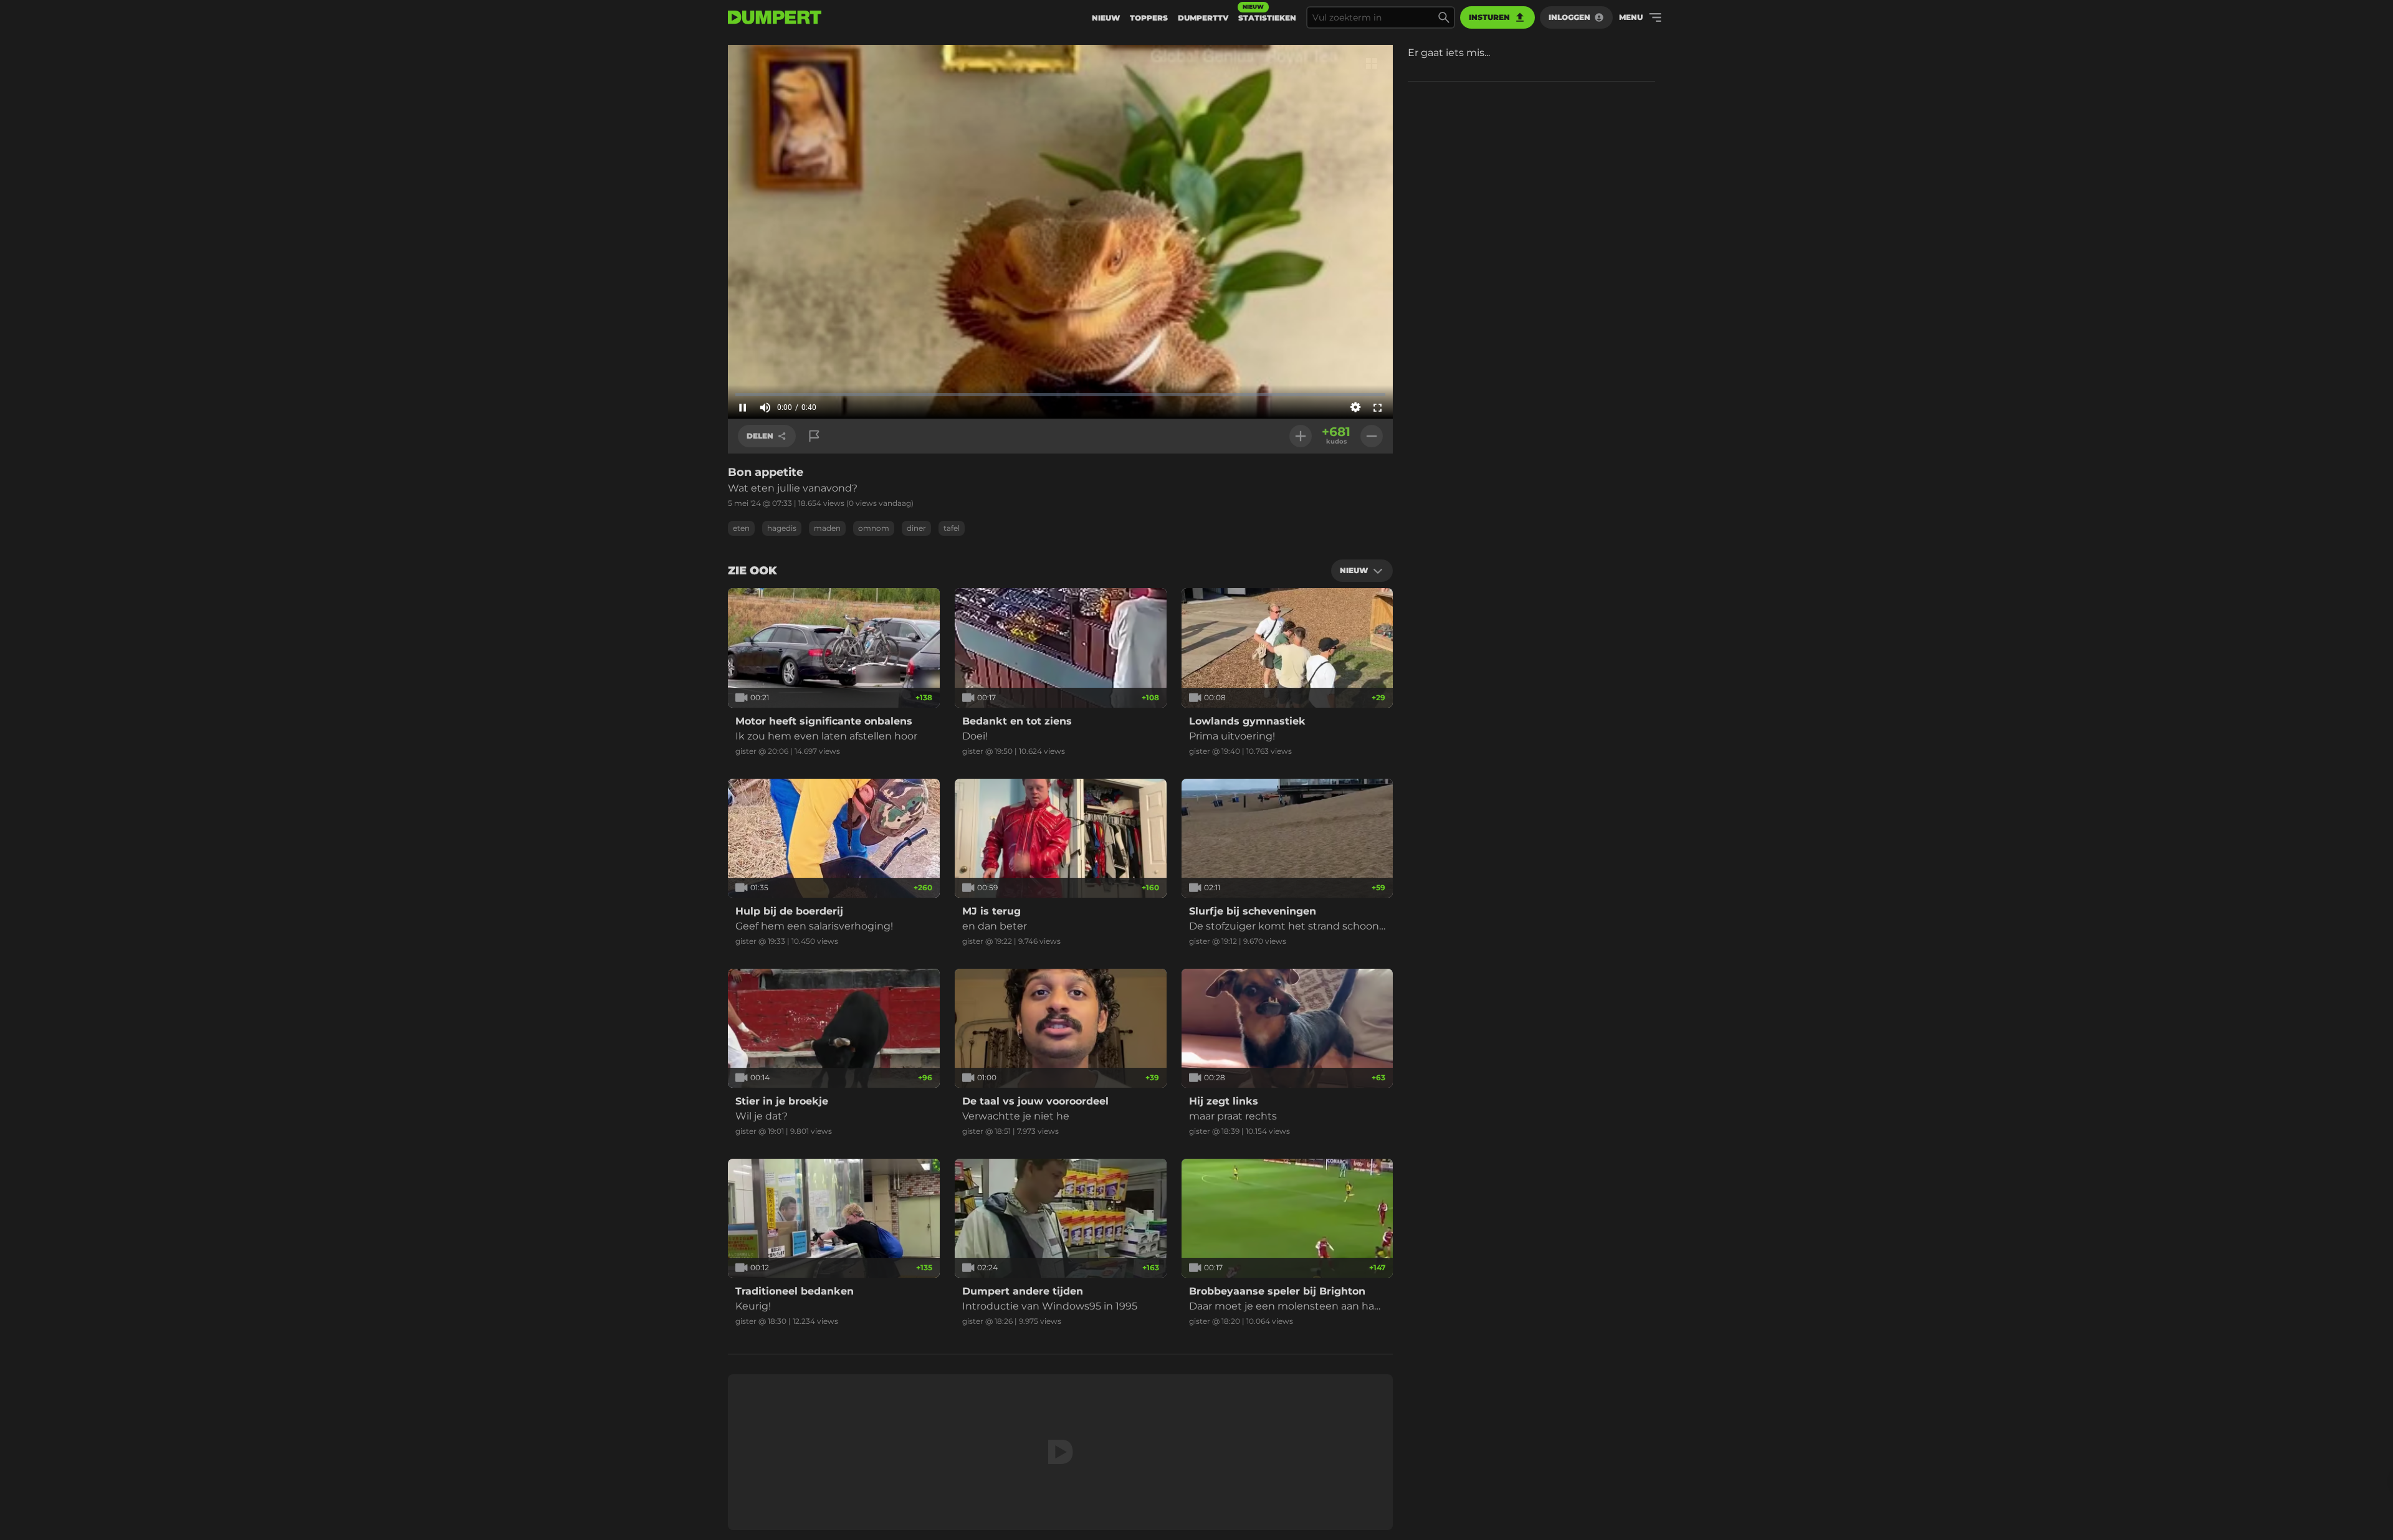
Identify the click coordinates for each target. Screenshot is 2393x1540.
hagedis (782, 528)
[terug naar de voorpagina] (775, 17)
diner (916, 528)
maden (827, 528)
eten (741, 528)
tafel (952, 528)
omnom (874, 528)
